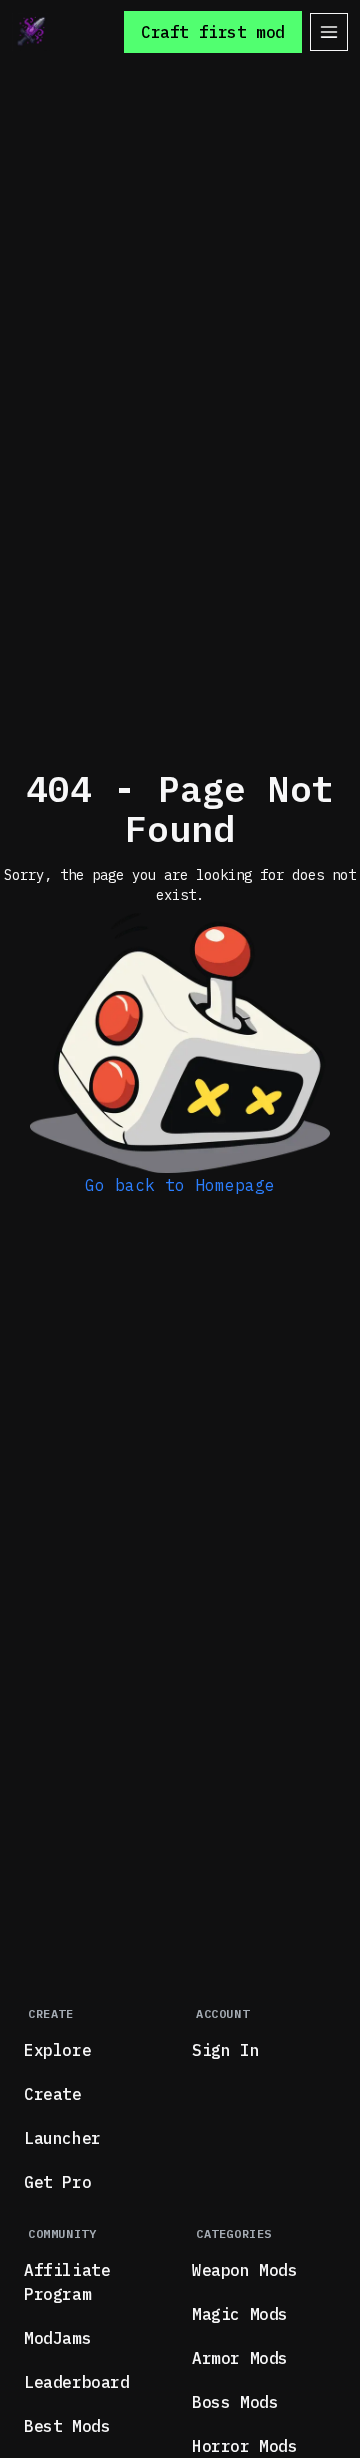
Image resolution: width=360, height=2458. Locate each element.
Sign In (225, 2050)
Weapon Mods (245, 2270)
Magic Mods (240, 2314)
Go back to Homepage (180, 1185)
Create (53, 2094)
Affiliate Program (67, 2282)
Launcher (62, 2138)
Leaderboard (77, 2382)
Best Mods (67, 2426)
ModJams (57, 2338)
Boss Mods (235, 2402)
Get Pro (57, 2182)
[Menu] (329, 32)
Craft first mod (213, 32)
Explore (57, 2050)
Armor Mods (240, 2358)
